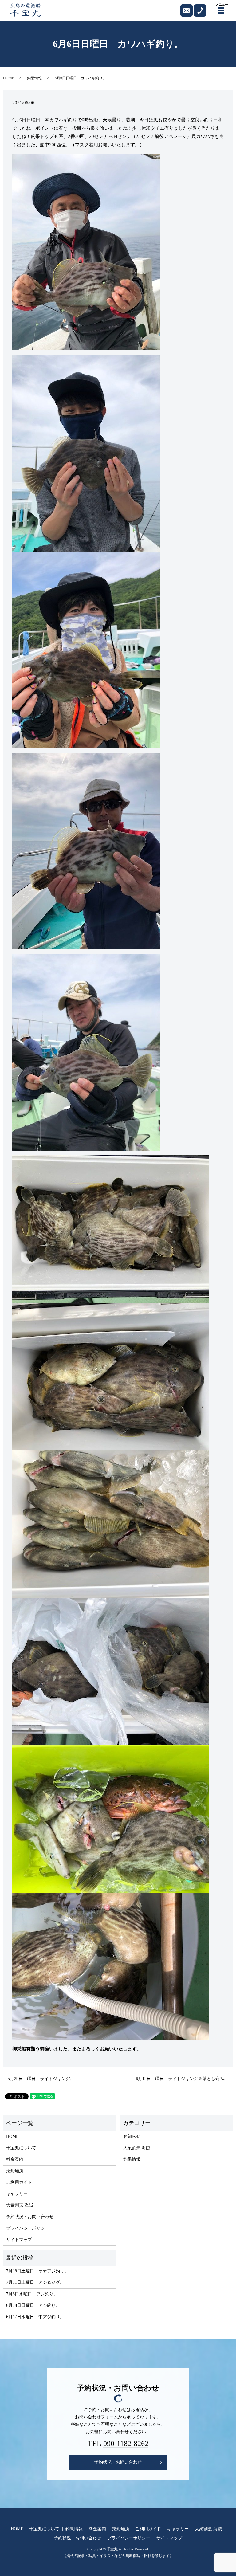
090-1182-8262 (126, 2444)
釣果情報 (34, 78)
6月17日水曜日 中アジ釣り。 (35, 2317)
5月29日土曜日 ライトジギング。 (41, 2079)
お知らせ (132, 2136)
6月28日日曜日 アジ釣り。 (33, 2305)
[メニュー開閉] (221, 10)
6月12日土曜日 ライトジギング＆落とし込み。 (182, 2079)
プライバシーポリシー (28, 2228)
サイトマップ (19, 2240)
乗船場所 (15, 2171)
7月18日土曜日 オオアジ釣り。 (37, 2271)
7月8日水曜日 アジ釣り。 (32, 2294)
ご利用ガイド (19, 2182)
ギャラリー (17, 2194)
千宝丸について (21, 2148)
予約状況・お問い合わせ (30, 2217)
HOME (9, 78)
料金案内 (15, 2159)
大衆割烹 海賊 (20, 2205)
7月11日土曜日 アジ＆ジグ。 (35, 2282)
